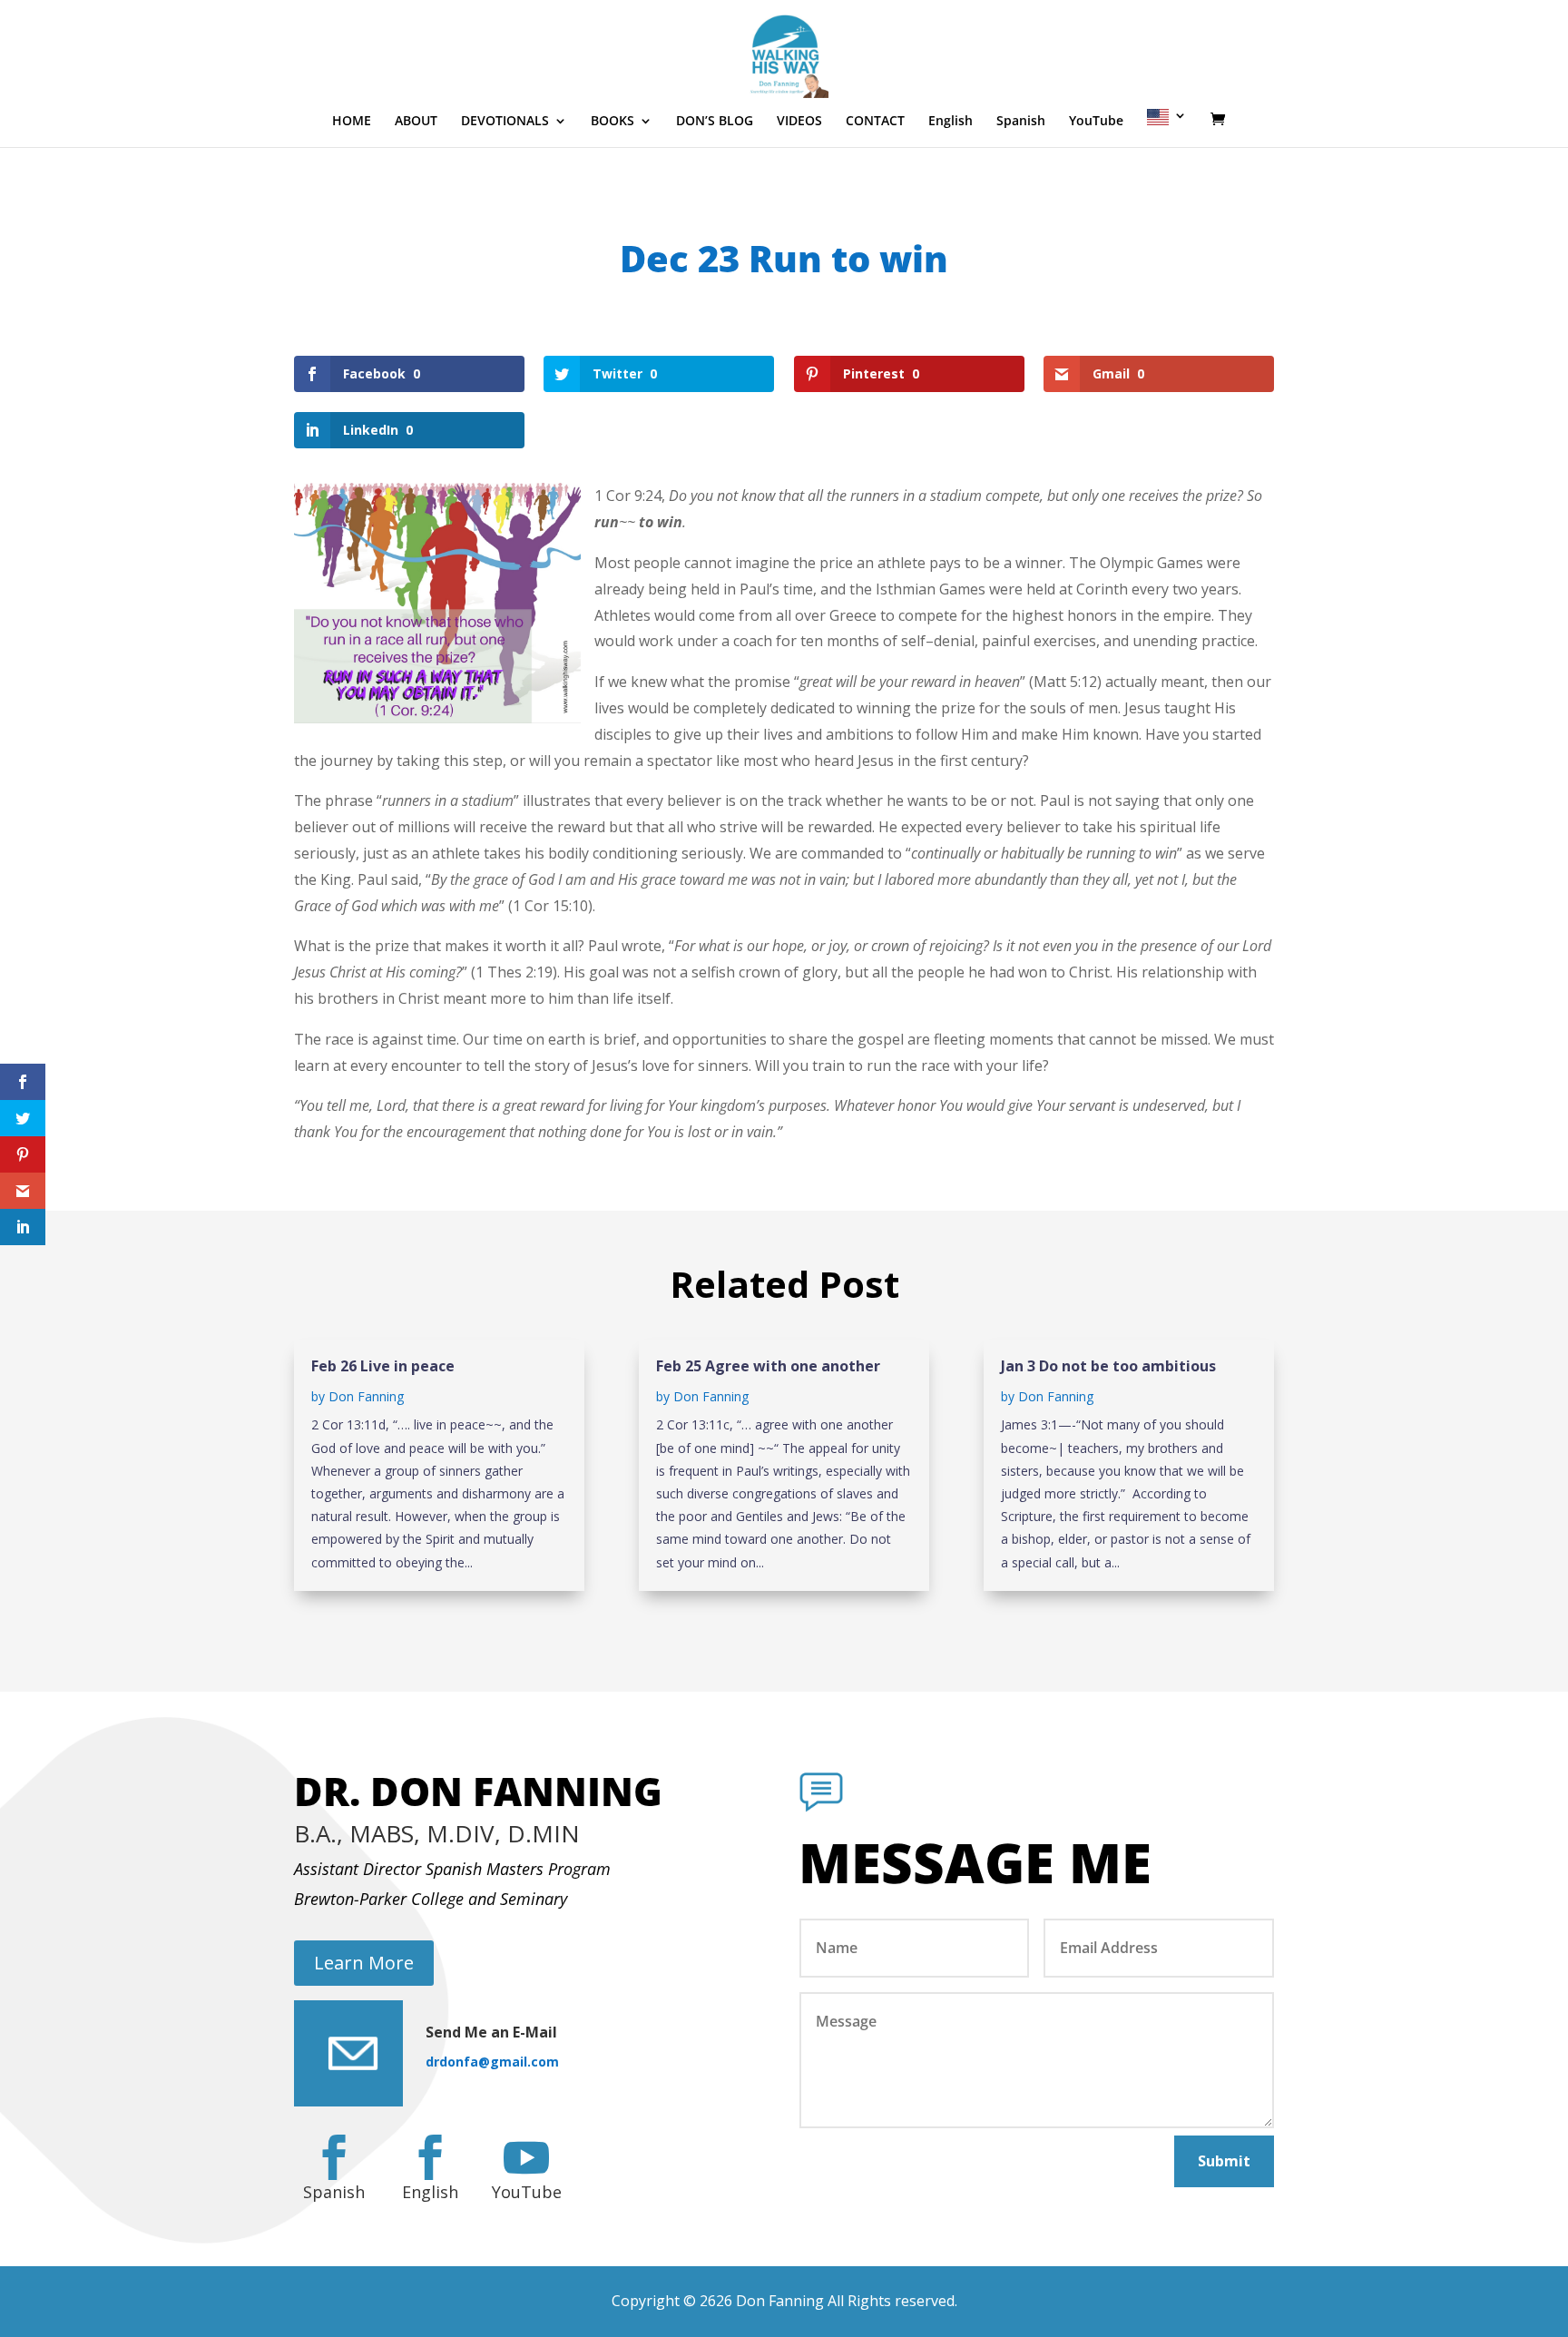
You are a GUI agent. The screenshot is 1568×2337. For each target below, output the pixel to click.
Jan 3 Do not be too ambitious (1108, 1366)
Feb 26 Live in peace (383, 1366)
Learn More (364, 1963)
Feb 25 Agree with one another (768, 1366)
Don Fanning (366, 1396)
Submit (1224, 2161)
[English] (1167, 128)
